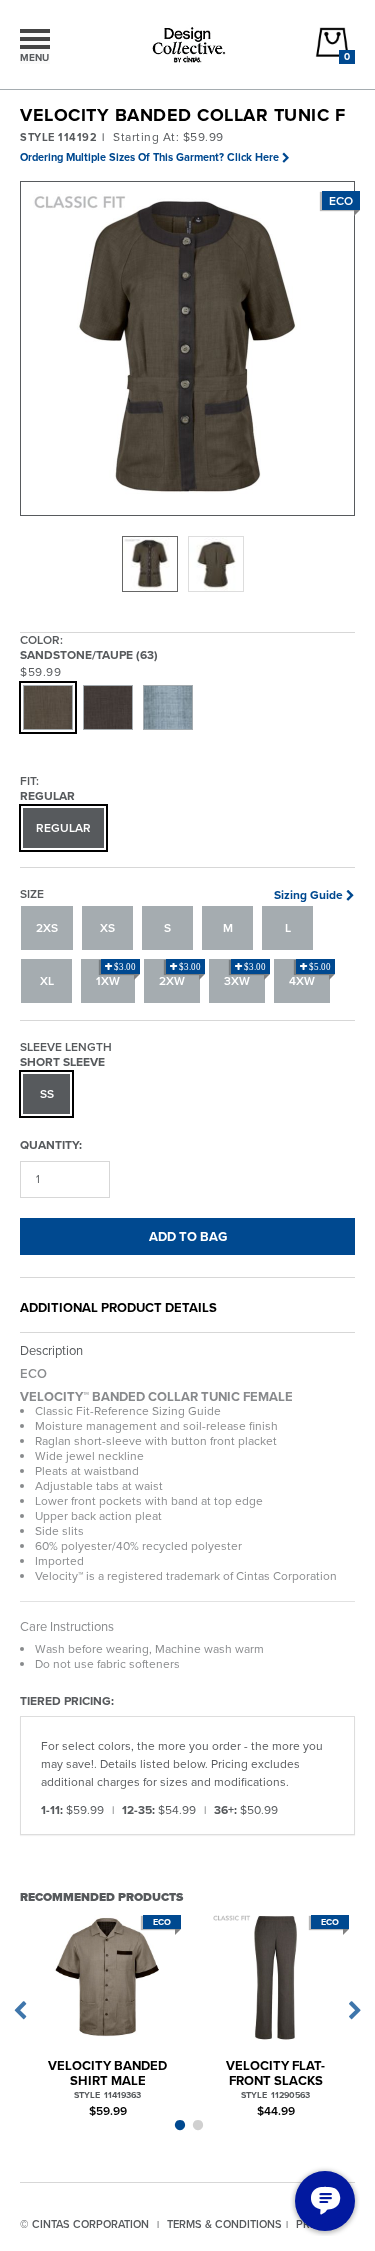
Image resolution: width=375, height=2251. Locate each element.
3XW (245, 976)
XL (47, 981)
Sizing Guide (308, 895)
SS (47, 1094)
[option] (150, 564)
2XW (180, 976)
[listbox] (187, 564)
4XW (310, 976)
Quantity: (51, 1144)
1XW (116, 976)
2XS (47, 928)
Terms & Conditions (224, 2224)
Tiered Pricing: (67, 1700)
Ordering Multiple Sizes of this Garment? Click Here (149, 157)
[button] (188, 349)
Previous (20, 2011)
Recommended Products (101, 1896)
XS (107, 928)
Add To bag (188, 1236)
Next (355, 2011)
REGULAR (63, 828)
